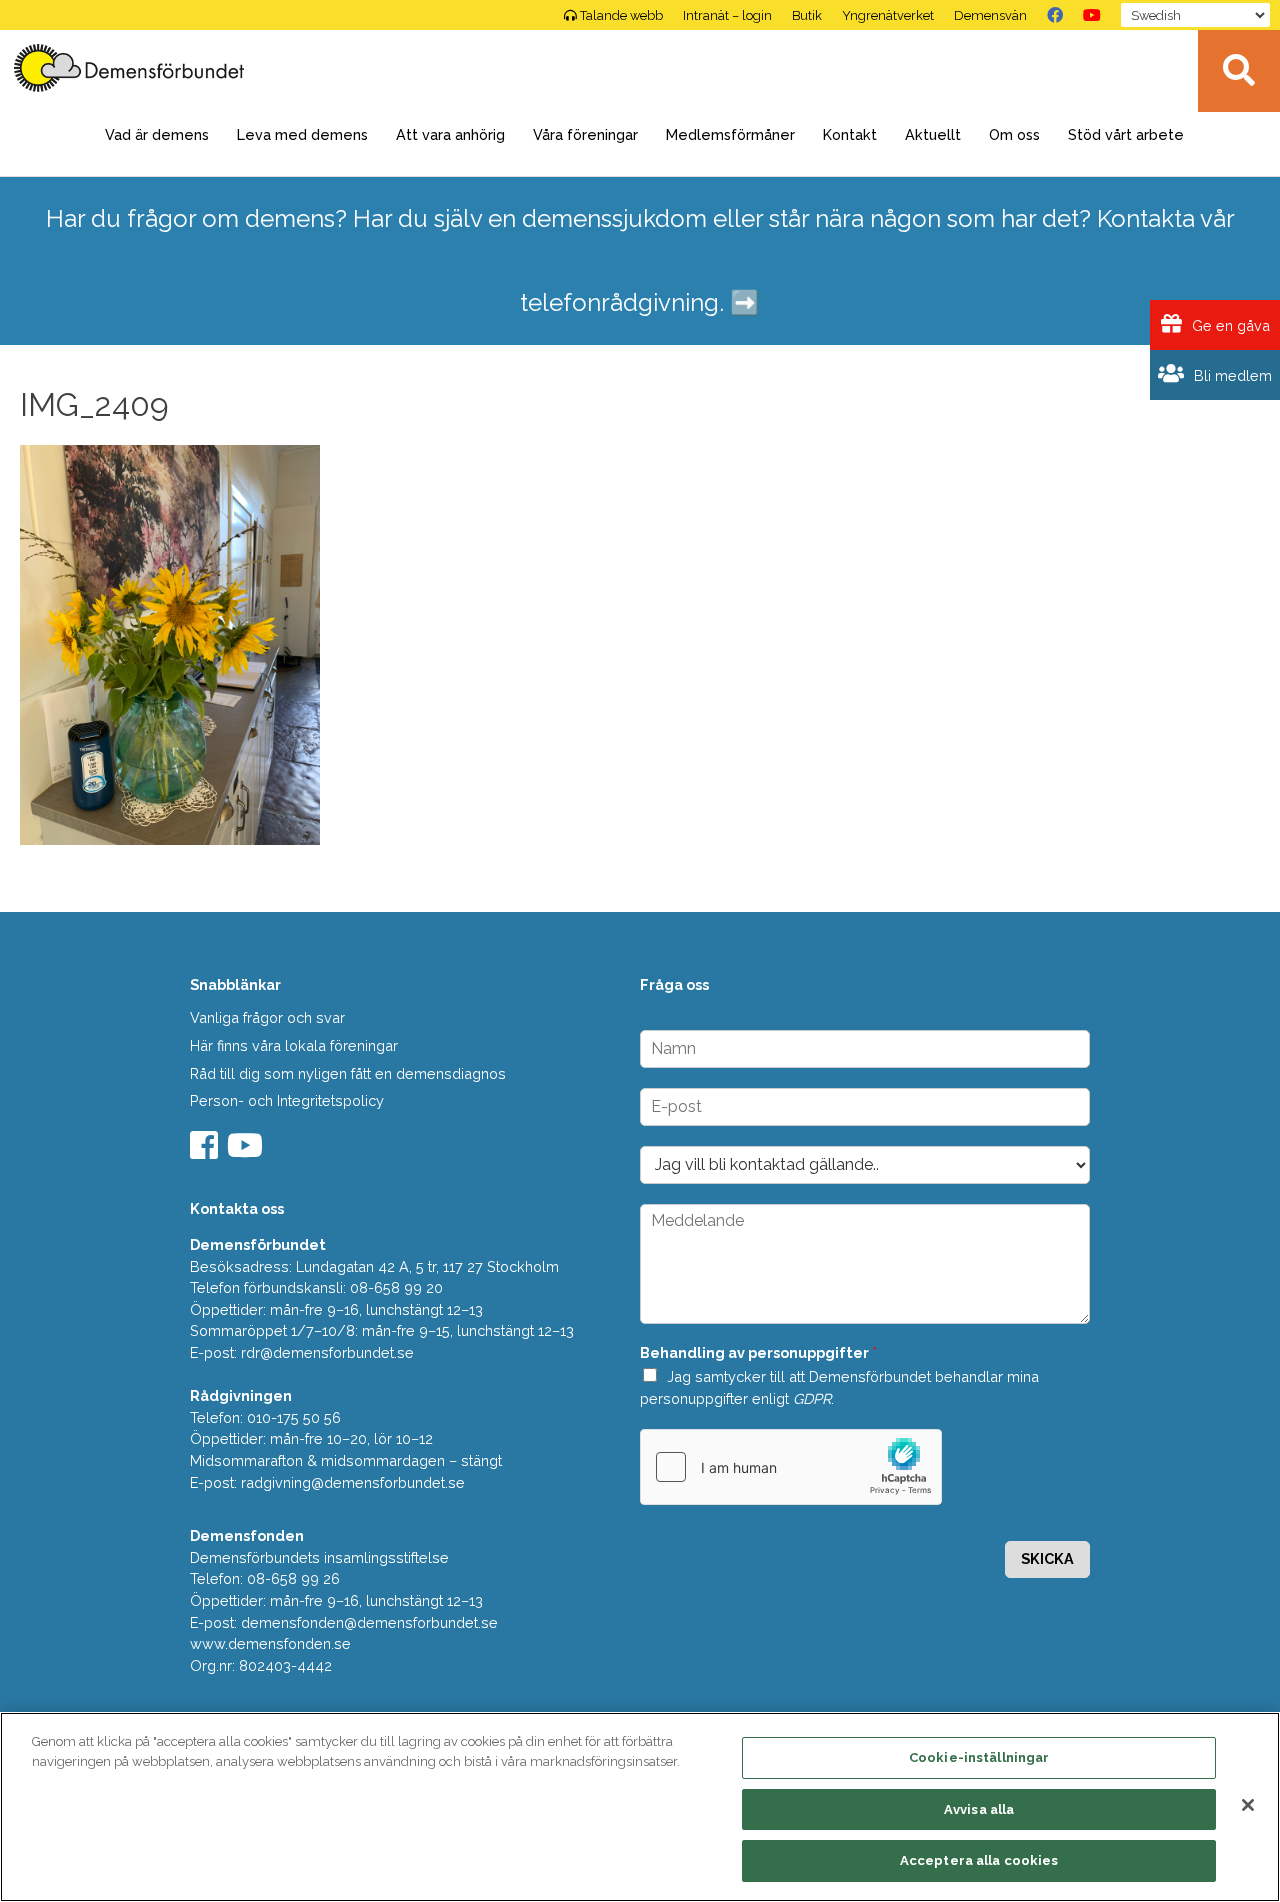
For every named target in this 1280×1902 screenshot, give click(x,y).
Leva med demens (302, 134)
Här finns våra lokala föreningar (294, 1045)
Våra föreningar (585, 134)
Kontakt (850, 134)
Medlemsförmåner (730, 134)
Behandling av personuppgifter (758, 1352)
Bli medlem (1231, 375)
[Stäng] (1248, 1805)
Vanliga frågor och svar (267, 1017)
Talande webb (621, 15)
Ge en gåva (1229, 325)
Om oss (1014, 134)
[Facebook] (1055, 15)
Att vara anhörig (450, 134)
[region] (640, 1807)
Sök (1239, 71)
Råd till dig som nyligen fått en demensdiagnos (348, 1073)
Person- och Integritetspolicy (287, 1100)
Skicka (1047, 1558)
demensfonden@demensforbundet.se (369, 1622)
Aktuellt (933, 134)
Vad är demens (157, 134)
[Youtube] (247, 1151)
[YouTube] (1092, 15)
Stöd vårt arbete (1126, 134)
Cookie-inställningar (979, 1757)
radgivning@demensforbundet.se (353, 1482)
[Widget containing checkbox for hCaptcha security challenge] (791, 1467)
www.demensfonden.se (270, 1643)
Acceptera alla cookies (979, 1860)
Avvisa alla (979, 1809)
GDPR (812, 1398)
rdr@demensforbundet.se (327, 1352)
